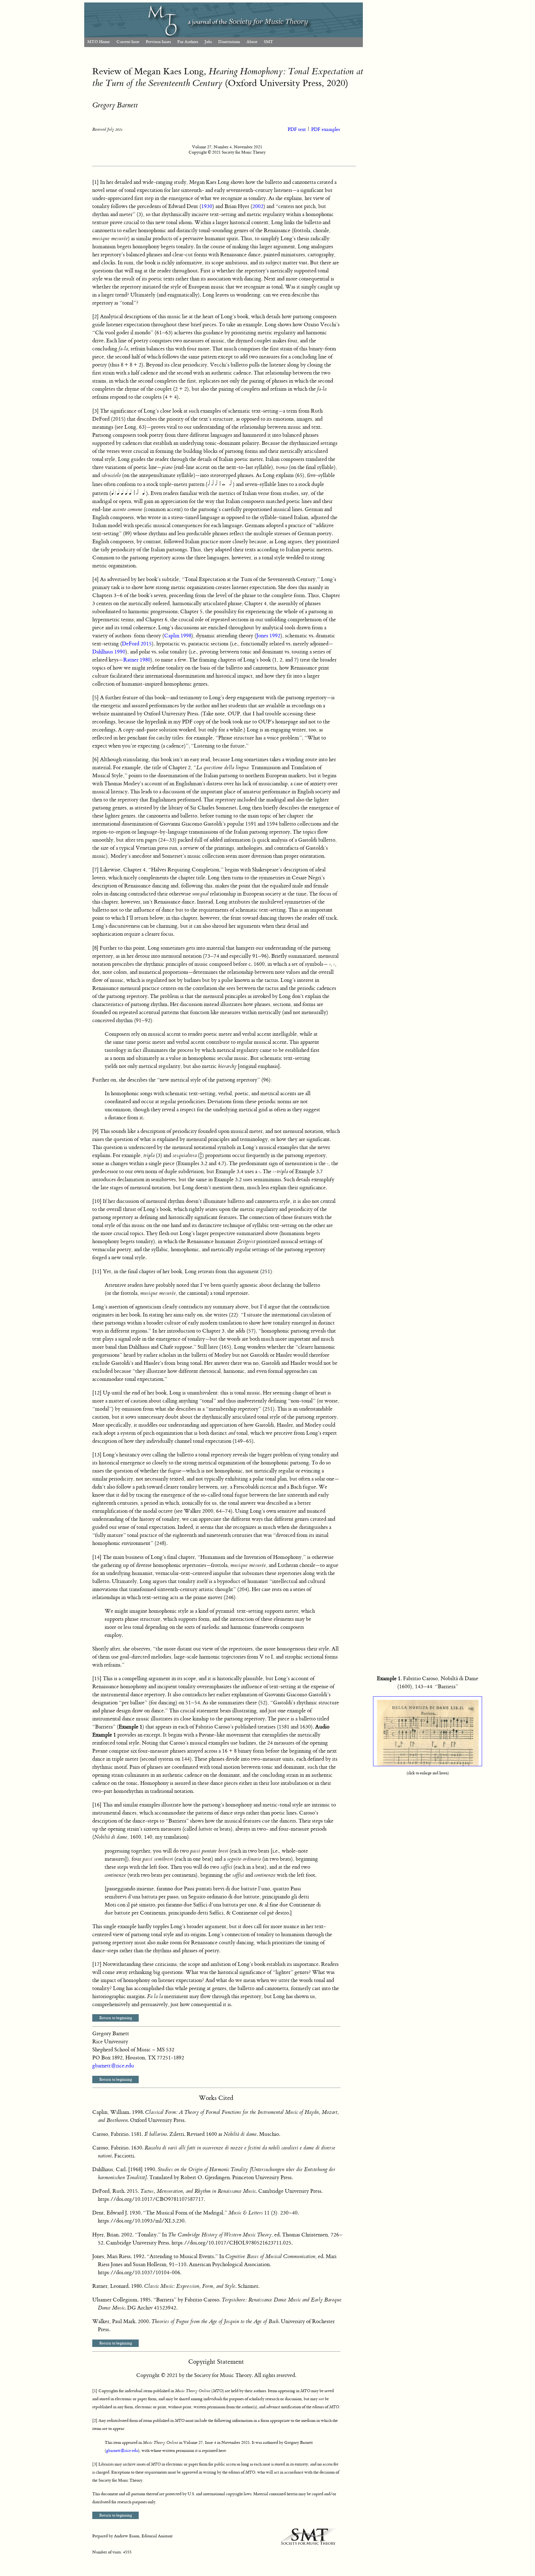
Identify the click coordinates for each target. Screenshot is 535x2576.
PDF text (297, 130)
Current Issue (128, 42)
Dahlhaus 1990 (109, 652)
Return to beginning (116, 2018)
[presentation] (201, 1156)
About (252, 42)
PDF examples (326, 130)
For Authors (188, 42)
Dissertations (229, 42)
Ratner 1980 (137, 660)
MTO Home (99, 42)
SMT (268, 42)
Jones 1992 (268, 636)
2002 (258, 206)
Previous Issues (158, 42)
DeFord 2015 (137, 644)
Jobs (208, 42)
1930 (207, 206)
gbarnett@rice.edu (113, 2066)
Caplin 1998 (178, 636)
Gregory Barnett (115, 105)
